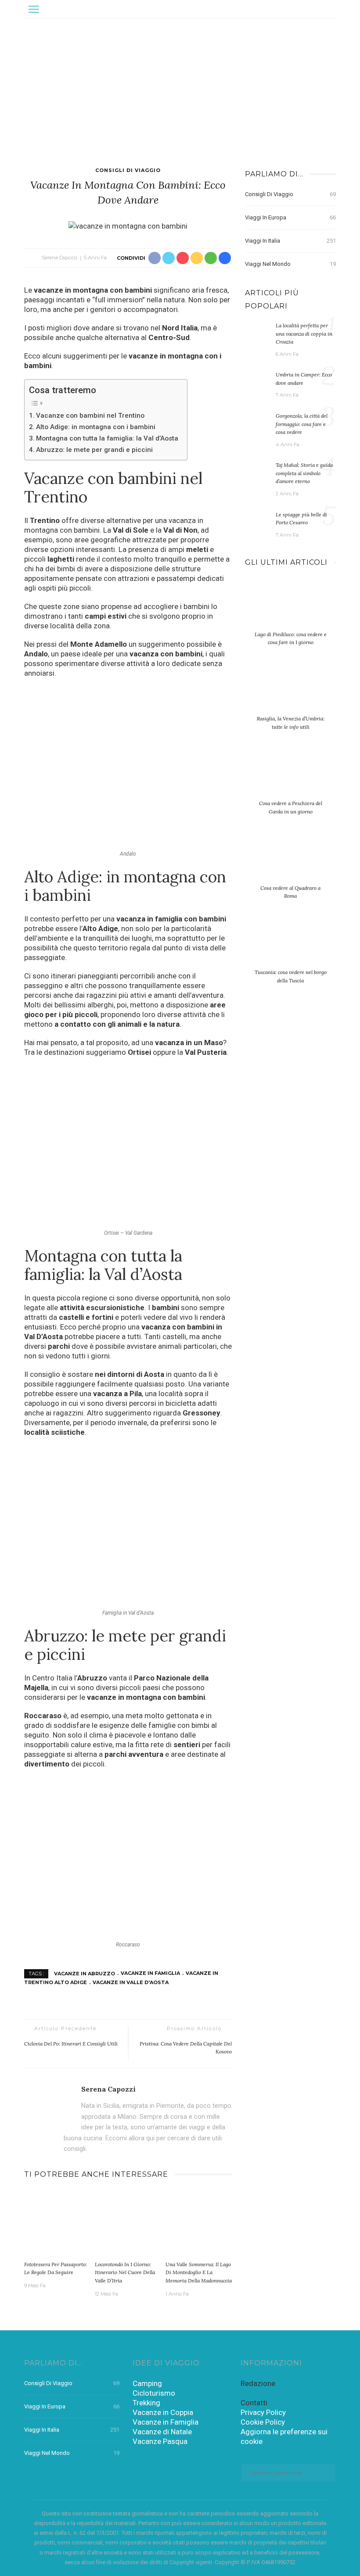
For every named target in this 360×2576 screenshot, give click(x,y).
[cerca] (327, 9)
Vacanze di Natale (162, 2432)
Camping (147, 2383)
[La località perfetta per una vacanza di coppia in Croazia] (258, 331)
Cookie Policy (263, 2422)
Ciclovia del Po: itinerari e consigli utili (71, 2044)
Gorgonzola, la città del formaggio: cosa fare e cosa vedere (302, 424)
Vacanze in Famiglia (150, 1973)
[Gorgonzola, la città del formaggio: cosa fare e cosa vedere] (258, 422)
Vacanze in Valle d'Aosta (131, 1982)
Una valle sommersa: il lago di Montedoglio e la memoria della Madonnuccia (199, 2272)
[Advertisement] (180, 84)
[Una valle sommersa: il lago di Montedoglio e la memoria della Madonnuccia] (199, 2223)
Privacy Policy (263, 2412)
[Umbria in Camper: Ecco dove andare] (258, 380)
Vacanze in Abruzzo (85, 1973)
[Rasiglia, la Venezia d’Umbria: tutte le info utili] (290, 693)
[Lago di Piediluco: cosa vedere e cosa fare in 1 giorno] (290, 609)
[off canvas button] (34, 9)
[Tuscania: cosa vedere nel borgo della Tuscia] (290, 947)
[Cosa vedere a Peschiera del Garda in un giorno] (290, 778)
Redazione (258, 2383)
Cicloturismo (154, 2393)
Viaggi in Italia (290, 241)
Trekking (146, 2403)
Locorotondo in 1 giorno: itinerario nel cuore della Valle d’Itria (125, 2272)
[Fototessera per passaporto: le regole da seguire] (57, 2223)
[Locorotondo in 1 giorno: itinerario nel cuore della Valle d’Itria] (128, 2223)
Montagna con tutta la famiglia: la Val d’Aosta (107, 438)
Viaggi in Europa (290, 217)
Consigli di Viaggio (128, 170)
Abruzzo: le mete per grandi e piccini (94, 450)
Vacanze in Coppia (163, 2412)
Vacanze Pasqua (160, 2441)
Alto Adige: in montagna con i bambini (96, 427)
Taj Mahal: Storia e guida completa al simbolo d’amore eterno (304, 473)
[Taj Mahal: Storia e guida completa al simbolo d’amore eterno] (258, 471)
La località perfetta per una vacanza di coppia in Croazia (304, 333)
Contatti (254, 2403)
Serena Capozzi (59, 258)
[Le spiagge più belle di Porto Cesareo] (258, 520)
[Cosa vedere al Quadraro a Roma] (290, 863)
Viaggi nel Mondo (290, 264)
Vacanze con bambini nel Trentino (90, 416)
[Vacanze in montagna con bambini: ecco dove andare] (128, 225)
